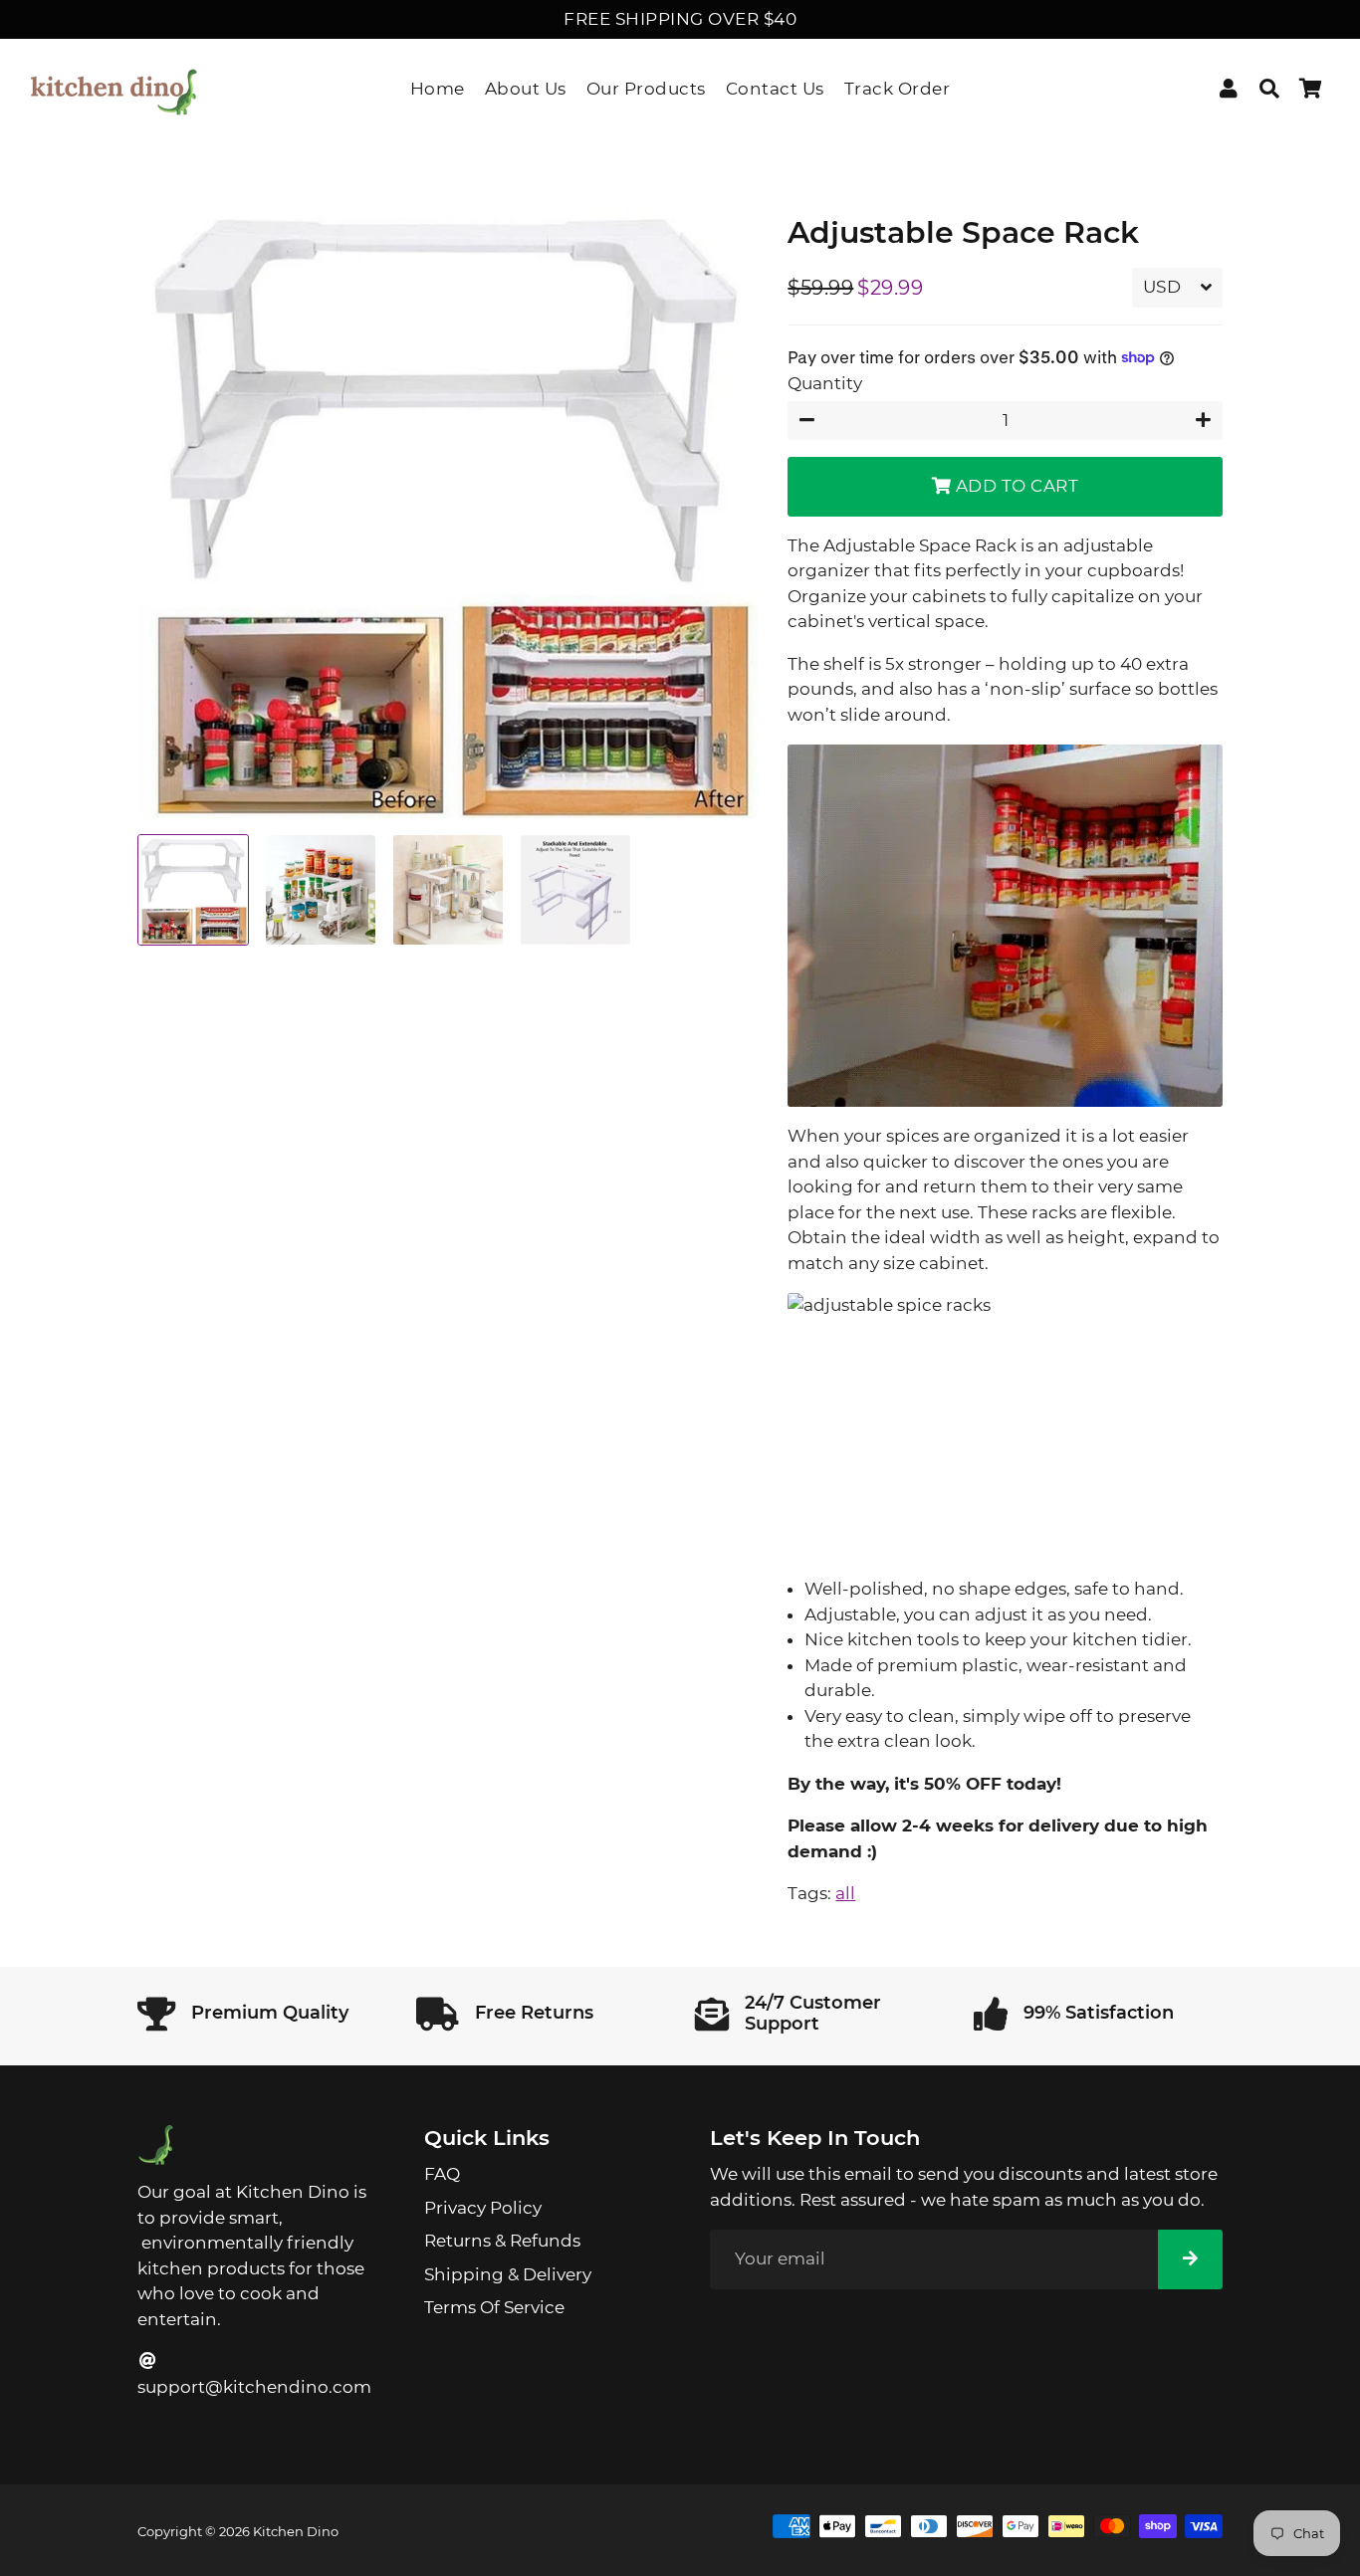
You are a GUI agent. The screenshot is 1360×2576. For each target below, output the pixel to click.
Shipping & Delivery (508, 2274)
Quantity (825, 383)
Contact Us (775, 89)
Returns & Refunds (502, 2241)
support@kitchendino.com (254, 2387)
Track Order (898, 89)
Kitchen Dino (296, 2531)
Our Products (646, 89)
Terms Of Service (494, 2307)
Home (438, 89)
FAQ (442, 2174)
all (845, 1893)
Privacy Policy (483, 2208)
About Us (526, 89)
